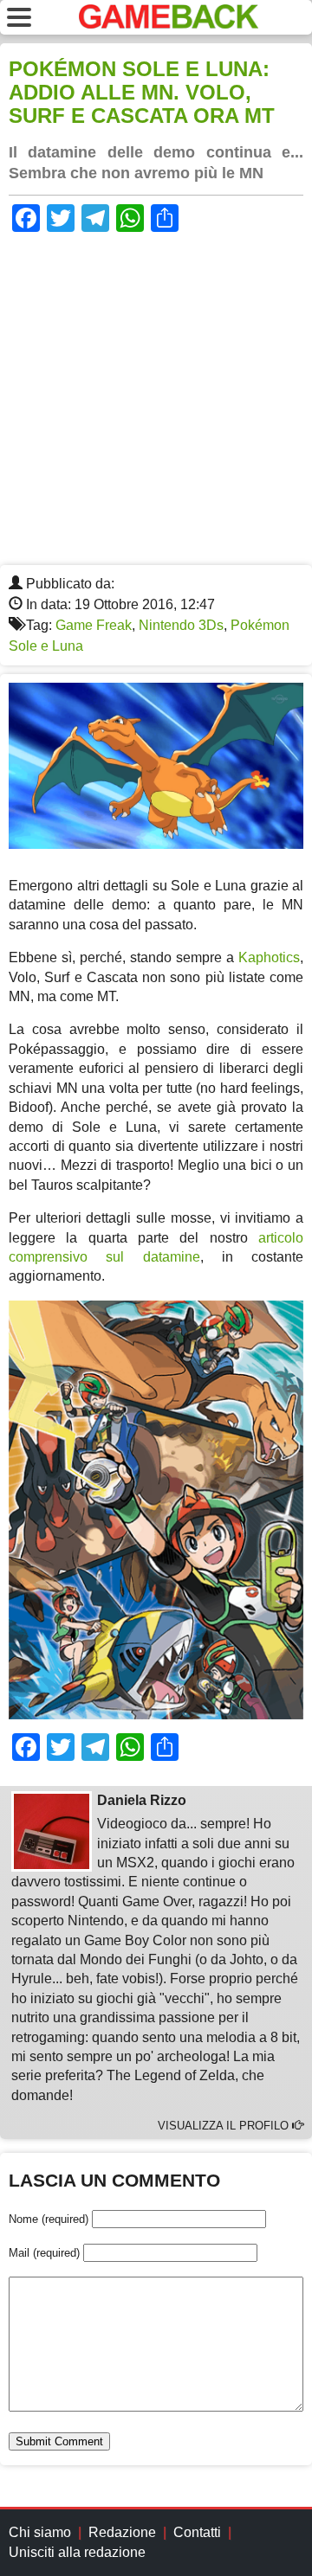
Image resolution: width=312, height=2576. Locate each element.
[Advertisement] (156, 401)
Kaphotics (269, 957)
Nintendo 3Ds (181, 625)
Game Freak (94, 625)
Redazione (122, 2532)
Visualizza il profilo (225, 2126)
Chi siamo (40, 2532)
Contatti (197, 2532)
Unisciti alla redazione (77, 2552)
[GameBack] (169, 24)
